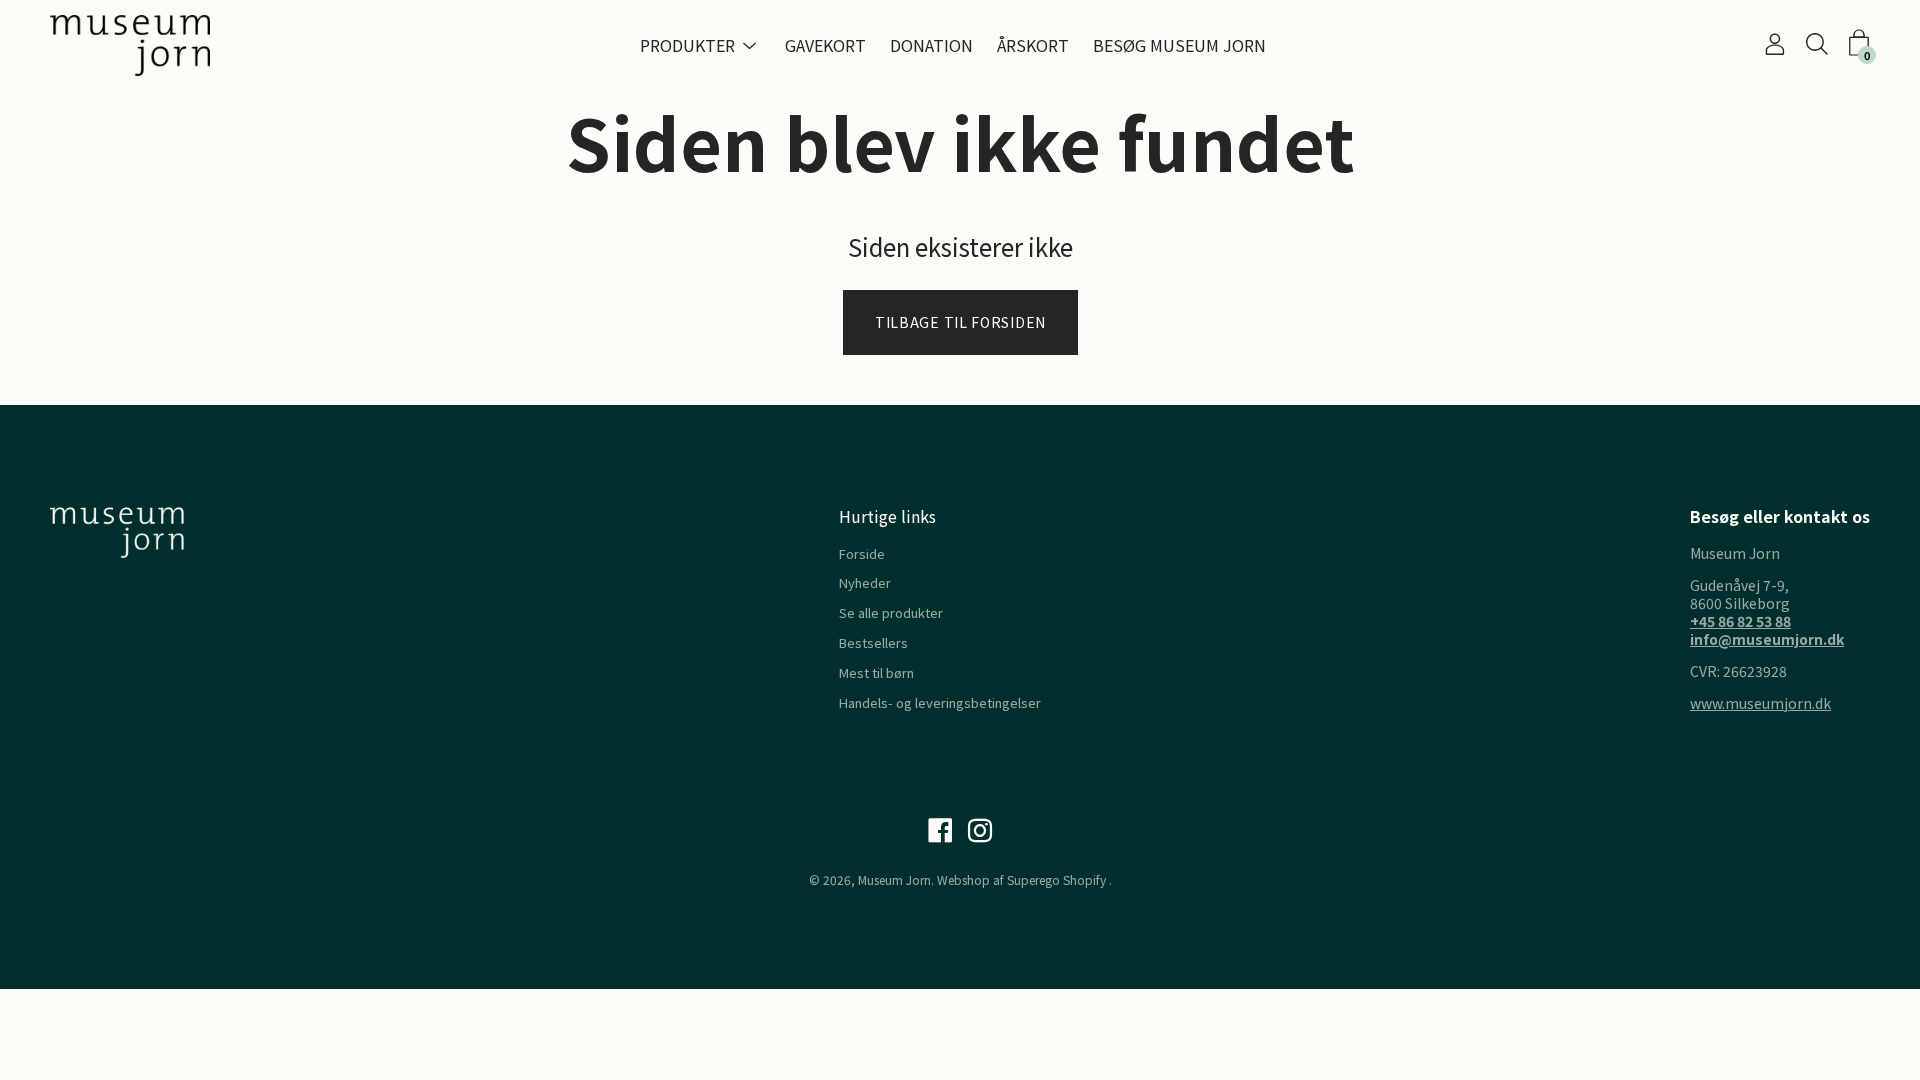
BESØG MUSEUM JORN (1179, 45)
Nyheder (865, 582)
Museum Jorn (894, 879)
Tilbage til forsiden (960, 322)
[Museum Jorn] (130, 45)
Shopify (1084, 879)
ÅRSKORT (1033, 45)
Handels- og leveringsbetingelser (940, 702)
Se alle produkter (891, 612)
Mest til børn (876, 672)
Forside (862, 553)
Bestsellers (873, 642)
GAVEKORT (825, 45)
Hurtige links (887, 516)
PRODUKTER (687, 45)
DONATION (931, 45)
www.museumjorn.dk (1760, 703)
